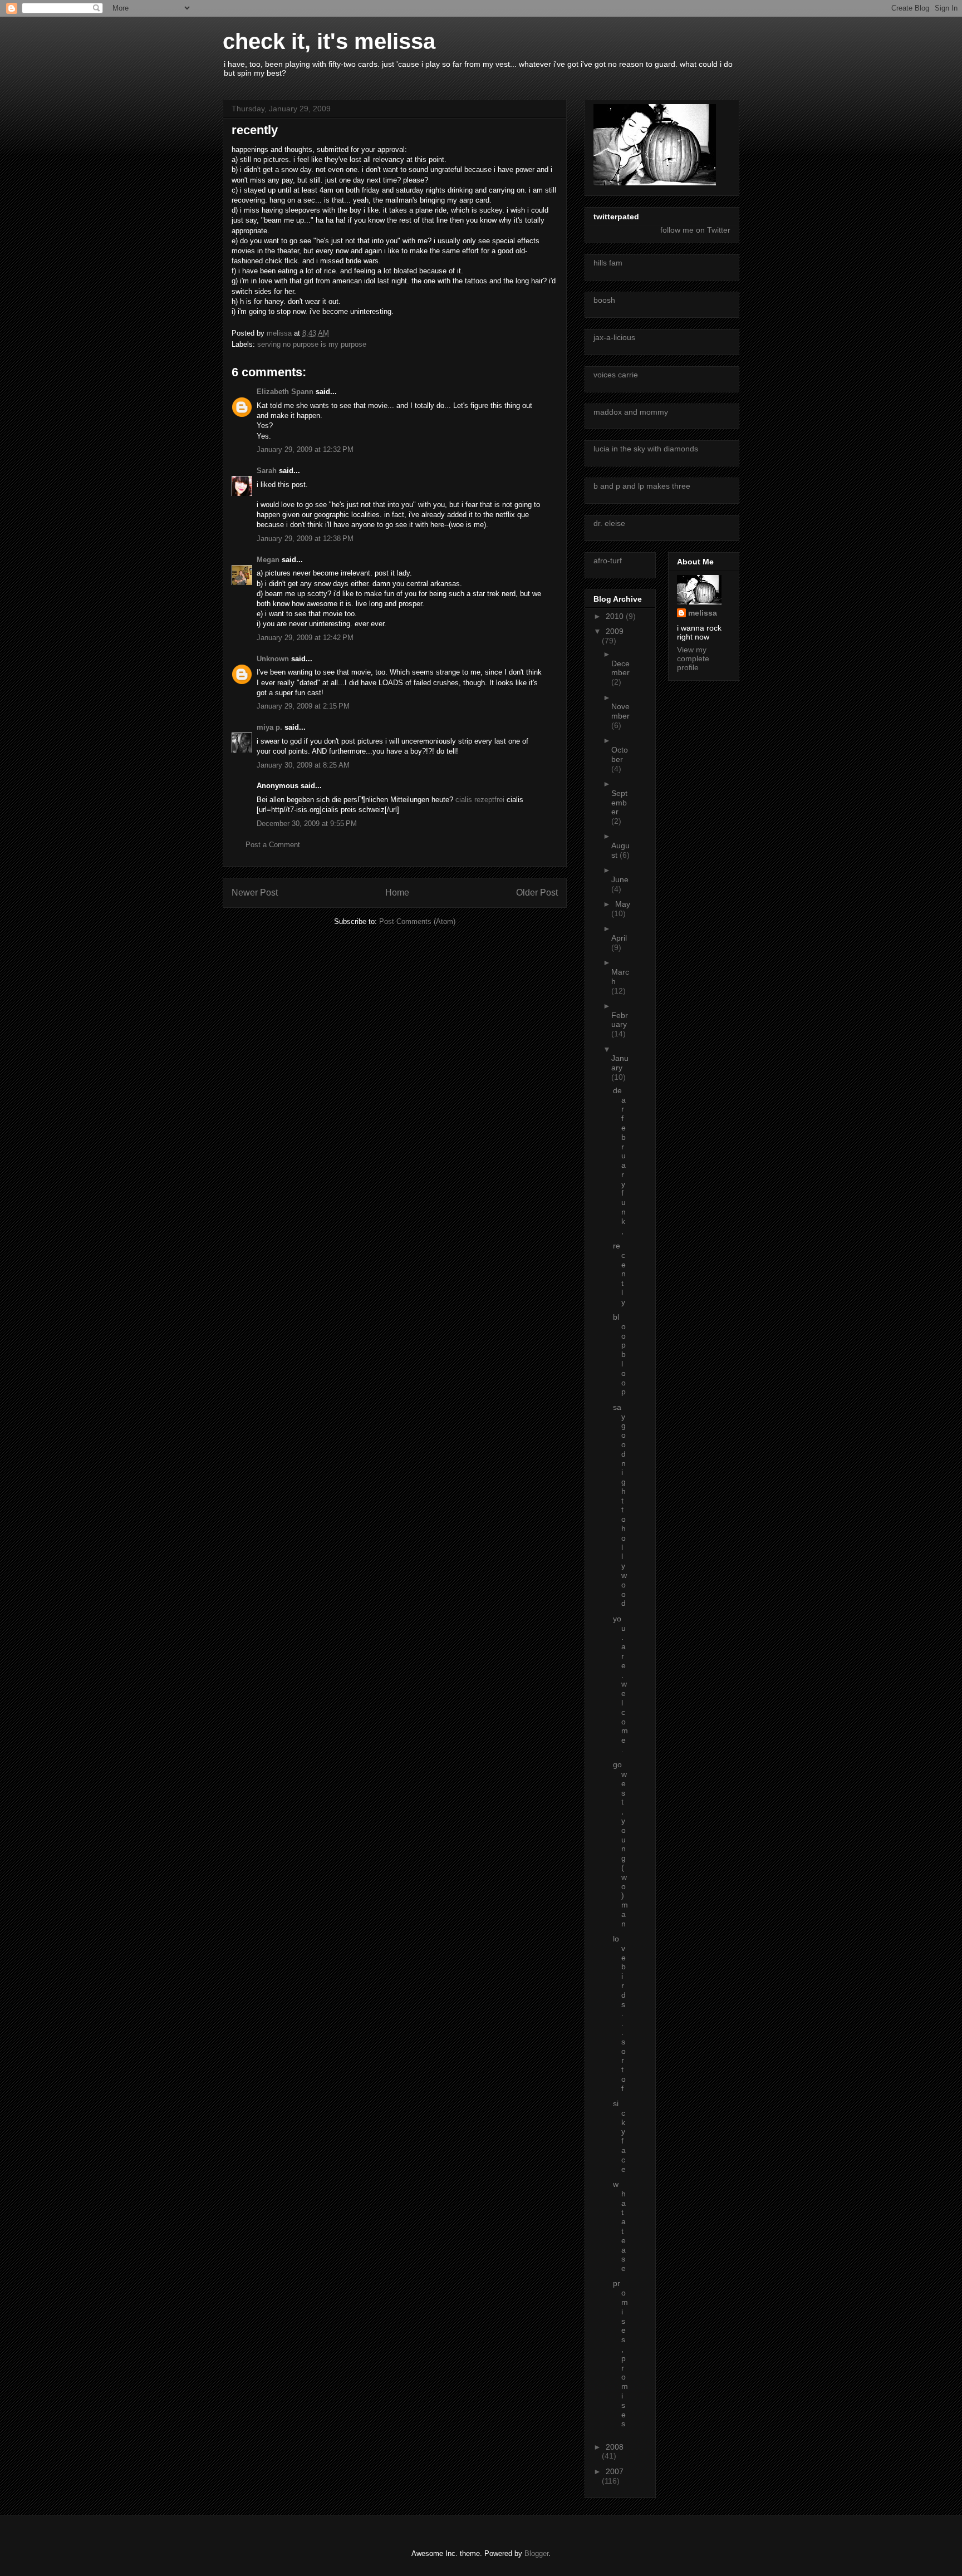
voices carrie (616, 375)
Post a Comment (273, 845)
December (620, 668)
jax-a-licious (614, 337)
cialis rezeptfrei (480, 800)
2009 (615, 631)
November (620, 711)
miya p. (269, 727)
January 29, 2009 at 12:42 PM (305, 638)
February (620, 1020)
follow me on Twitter (695, 230)
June (620, 879)
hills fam (608, 263)
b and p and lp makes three (642, 486)
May (623, 904)
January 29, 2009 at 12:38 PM (305, 539)
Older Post (537, 893)
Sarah (268, 471)
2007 (615, 2471)
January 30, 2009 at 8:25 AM (303, 765)
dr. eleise (609, 523)
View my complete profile (693, 658)
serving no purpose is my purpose (312, 344)
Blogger (536, 2553)
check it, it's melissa (329, 41)
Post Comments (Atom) (417, 921)
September (619, 803)
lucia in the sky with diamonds (646, 449)
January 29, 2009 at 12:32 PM (305, 449)
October (620, 754)
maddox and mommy (631, 412)
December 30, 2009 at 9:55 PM (307, 824)
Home (397, 893)
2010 (616, 616)
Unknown (273, 659)
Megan (268, 560)
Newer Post (255, 893)
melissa (703, 613)
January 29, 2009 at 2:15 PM (303, 706)
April (619, 938)
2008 (615, 2447)
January (620, 1063)
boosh (604, 300)
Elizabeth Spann (285, 392)
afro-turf (608, 561)
